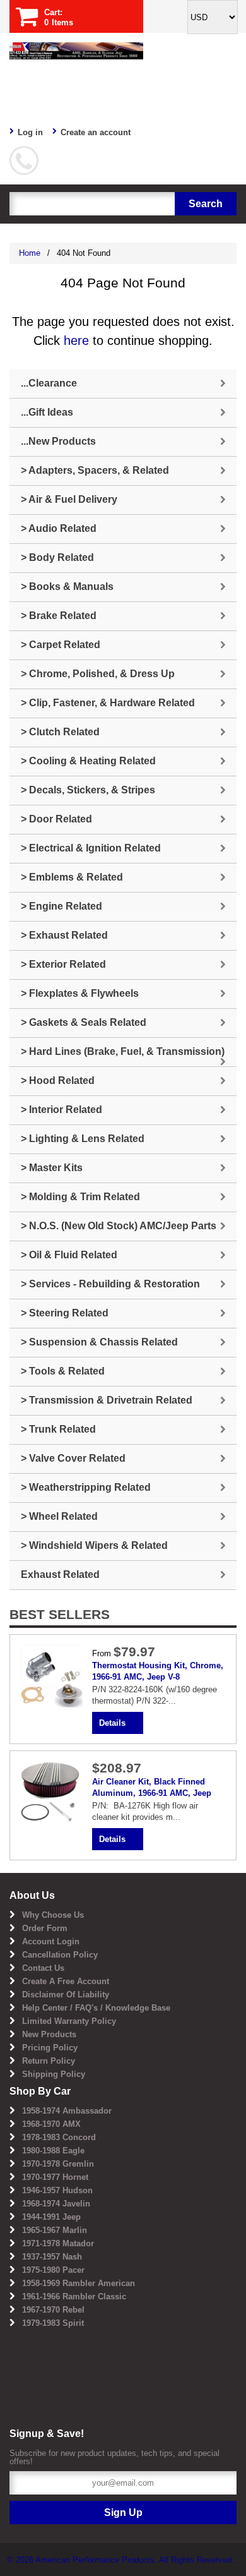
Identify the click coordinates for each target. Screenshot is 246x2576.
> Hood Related (58, 1080)
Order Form (45, 1928)
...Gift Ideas (47, 412)
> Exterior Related (63, 964)
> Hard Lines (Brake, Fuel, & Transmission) (123, 1051)
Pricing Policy (50, 2048)
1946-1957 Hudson (57, 2190)
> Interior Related (61, 1110)
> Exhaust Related (64, 935)
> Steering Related (65, 1313)
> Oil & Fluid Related (69, 1255)
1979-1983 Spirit (53, 2323)
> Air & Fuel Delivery (69, 499)
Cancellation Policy (60, 1955)
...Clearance (49, 383)
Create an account (96, 132)
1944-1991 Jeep (51, 2217)
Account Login (51, 1941)
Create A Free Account (66, 1981)
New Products (49, 2034)
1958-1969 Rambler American (79, 2283)
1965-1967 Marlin (55, 2230)
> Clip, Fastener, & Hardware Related (108, 703)
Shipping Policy (54, 2074)
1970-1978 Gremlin (58, 2164)
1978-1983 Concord (59, 2137)
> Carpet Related (61, 645)
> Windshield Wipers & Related (94, 1545)
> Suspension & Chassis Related (99, 1342)
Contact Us (43, 1968)
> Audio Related (59, 528)
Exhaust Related (60, 1574)
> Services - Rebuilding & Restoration (110, 1284)
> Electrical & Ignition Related (91, 848)
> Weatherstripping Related (86, 1487)
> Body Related (57, 557)
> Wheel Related (59, 1516)
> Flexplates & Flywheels (80, 993)
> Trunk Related (58, 1429)
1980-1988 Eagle (53, 2151)
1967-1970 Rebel (53, 2310)
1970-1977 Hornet (55, 2177)
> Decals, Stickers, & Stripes (88, 790)
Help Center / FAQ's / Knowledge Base (96, 2008)
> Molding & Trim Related (80, 1197)
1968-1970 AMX (51, 2124)
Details (112, 1723)
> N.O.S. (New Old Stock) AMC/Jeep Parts (119, 1226)
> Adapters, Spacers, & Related (95, 470)
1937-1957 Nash (52, 2257)
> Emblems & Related (72, 877)
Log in (30, 132)
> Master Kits (52, 1168)
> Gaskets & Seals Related (84, 1022)
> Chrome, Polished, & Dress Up (98, 674)
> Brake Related (59, 616)
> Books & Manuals (67, 587)
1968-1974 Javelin (56, 2204)
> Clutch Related (60, 732)
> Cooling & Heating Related (88, 761)
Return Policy (49, 2061)
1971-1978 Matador (58, 2243)
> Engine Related (61, 906)
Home (30, 253)
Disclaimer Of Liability (66, 1995)
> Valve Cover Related (73, 1458)
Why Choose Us (53, 1915)
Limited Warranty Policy (69, 2021)
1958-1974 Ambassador (67, 2111)
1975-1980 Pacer (53, 2270)
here (76, 340)
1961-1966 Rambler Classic (74, 2296)
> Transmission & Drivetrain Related (107, 1400)
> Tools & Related (63, 1371)
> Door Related (56, 819)
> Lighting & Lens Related (83, 1139)
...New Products (58, 441)
